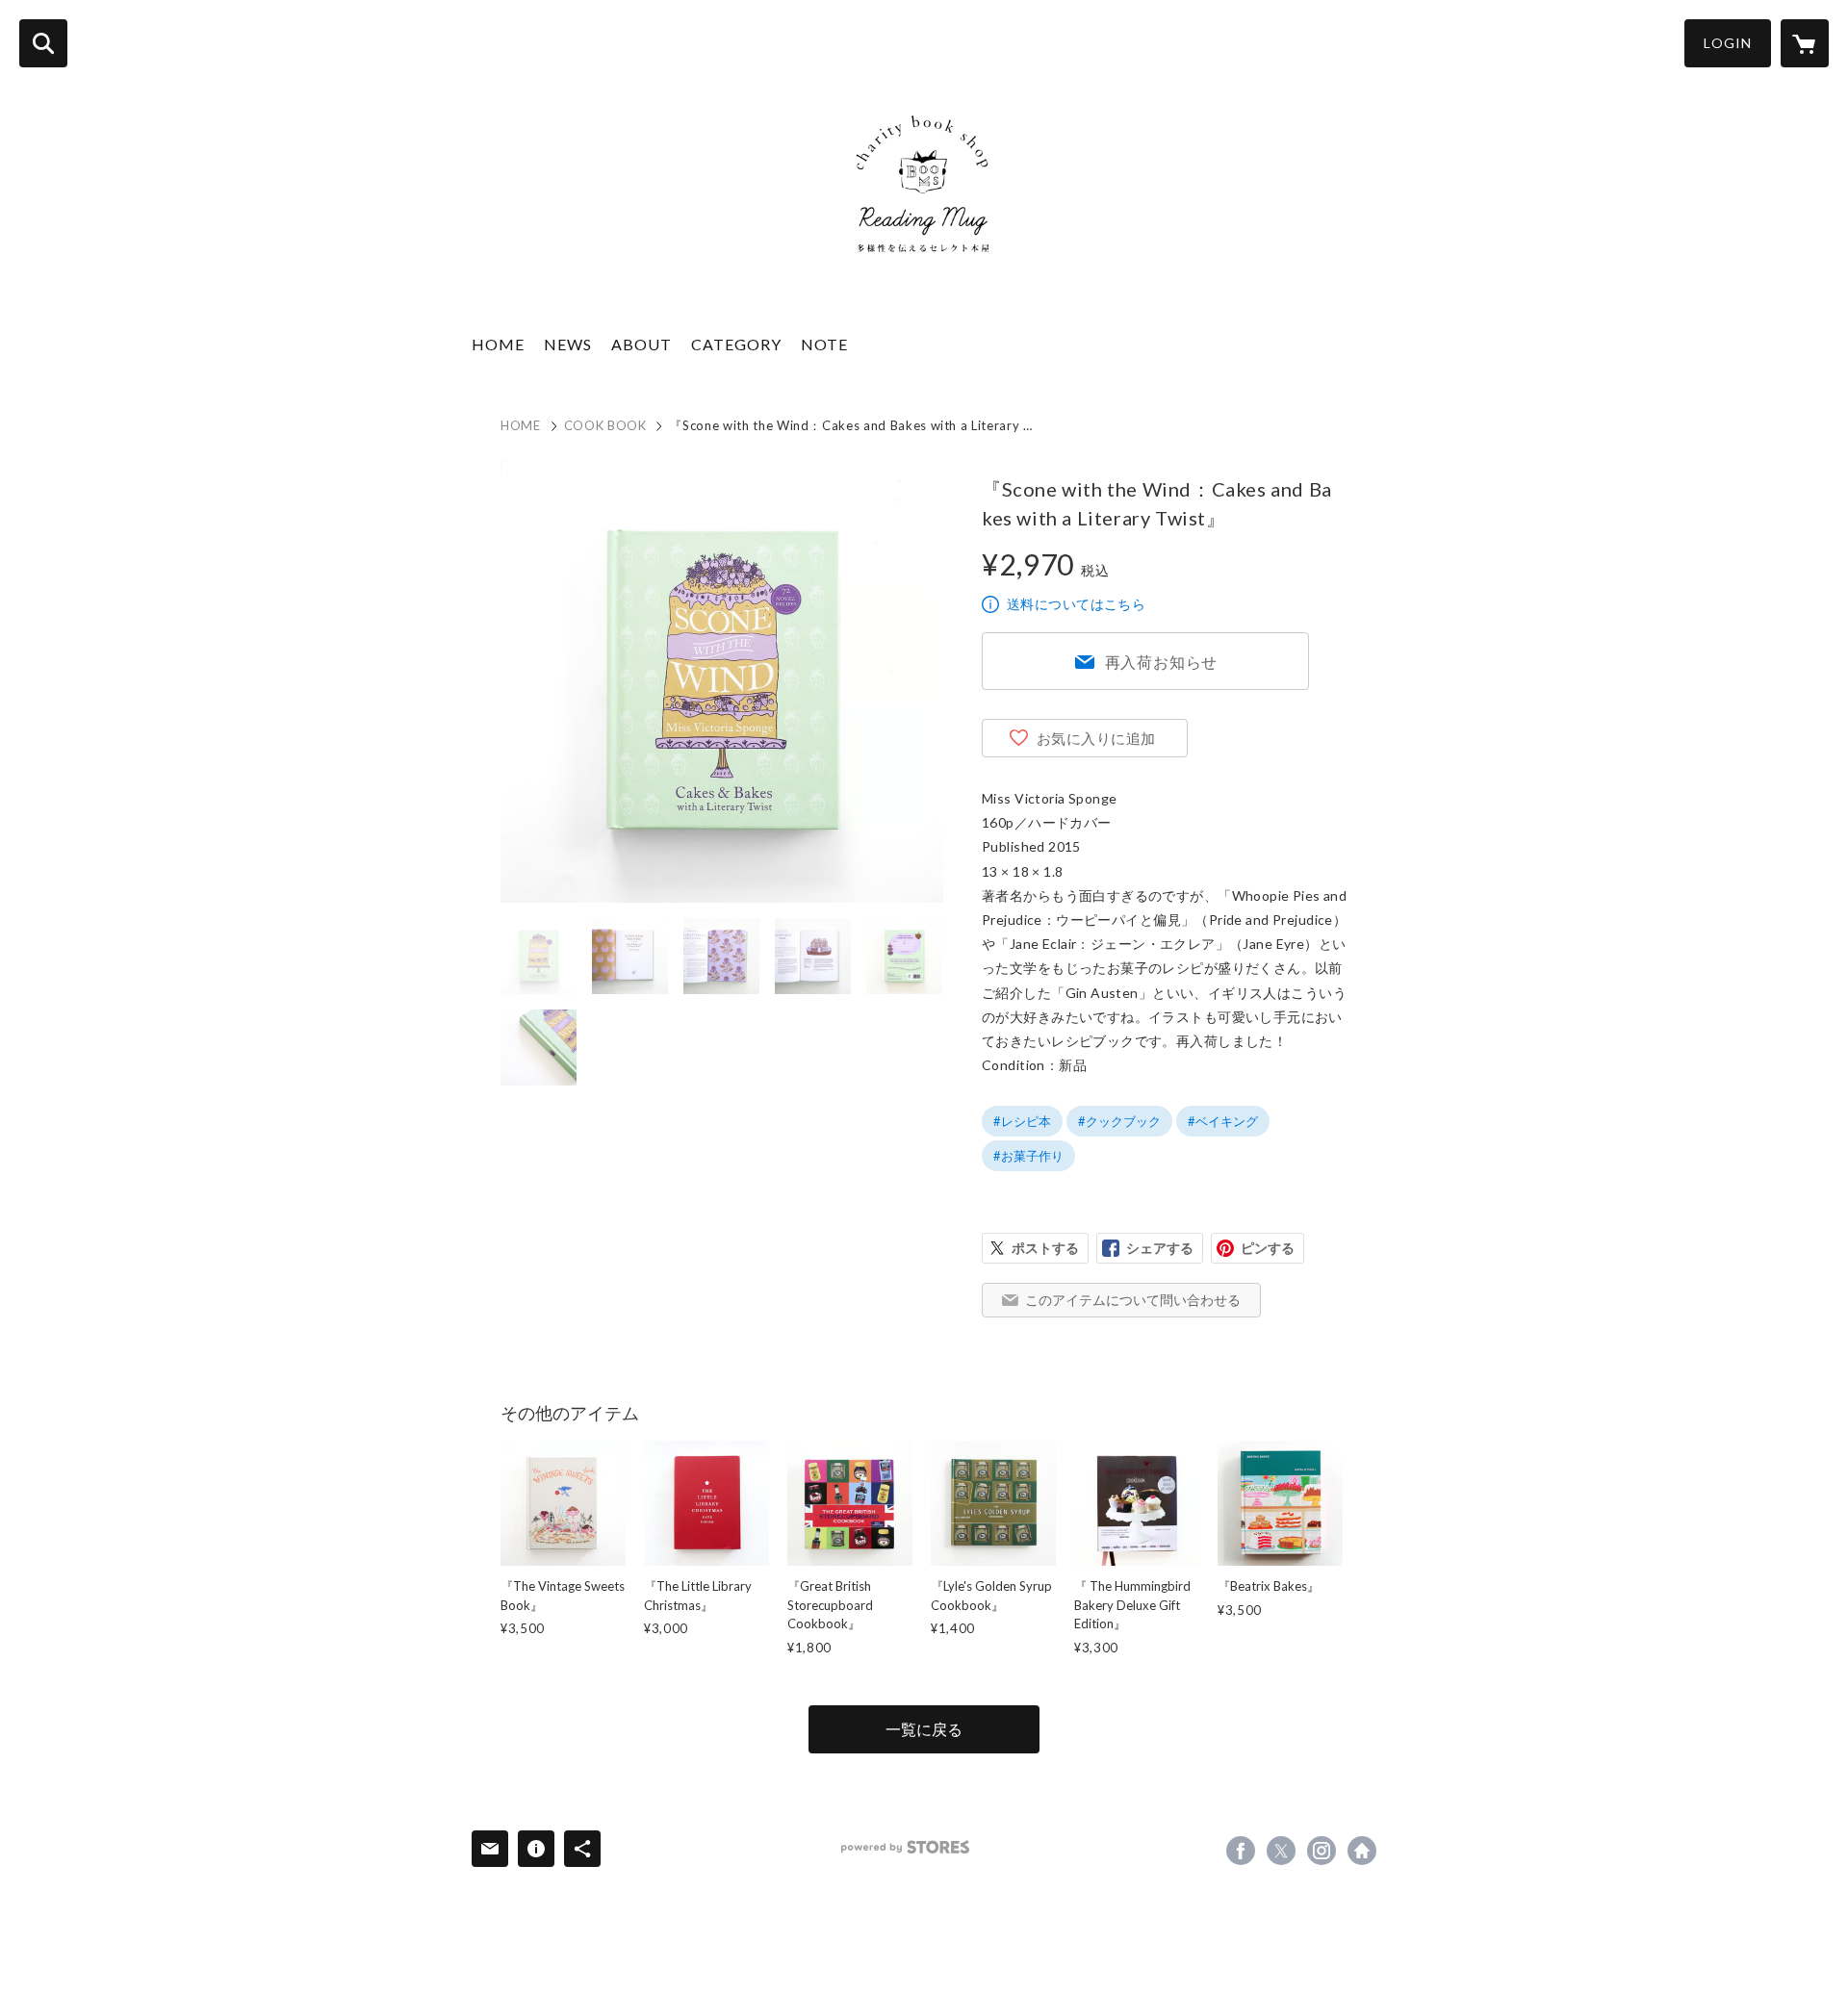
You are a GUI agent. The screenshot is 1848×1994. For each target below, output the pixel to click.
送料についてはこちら (1076, 604)
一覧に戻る (924, 1729)
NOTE (824, 344)
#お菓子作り (1028, 1156)
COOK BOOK (605, 425)
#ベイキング (1223, 1121)
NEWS (568, 344)
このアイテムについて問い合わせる (1133, 1300)
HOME (498, 344)
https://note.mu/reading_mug (1362, 1851)
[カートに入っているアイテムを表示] (1805, 43)
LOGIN (1728, 43)
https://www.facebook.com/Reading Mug (1241, 1851)
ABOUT (642, 344)
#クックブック (1119, 1121)
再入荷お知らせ (1162, 662)
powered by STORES (905, 1847)
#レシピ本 (1022, 1121)
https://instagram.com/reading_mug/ (1322, 1851)
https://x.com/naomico (1281, 1851)
